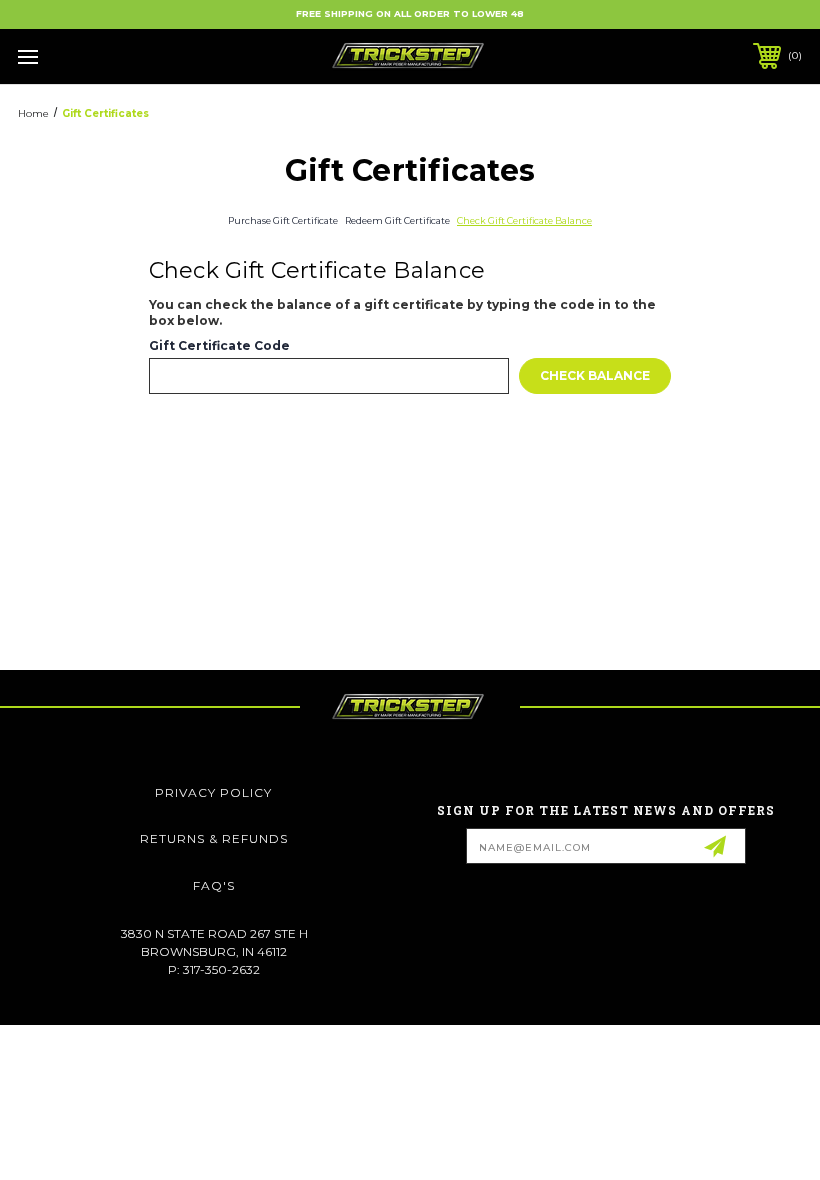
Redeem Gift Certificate (397, 220)
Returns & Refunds (214, 838)
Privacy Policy (213, 792)
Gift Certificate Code (219, 346)
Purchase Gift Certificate (283, 220)
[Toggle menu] (96, 56)
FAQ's (214, 885)
